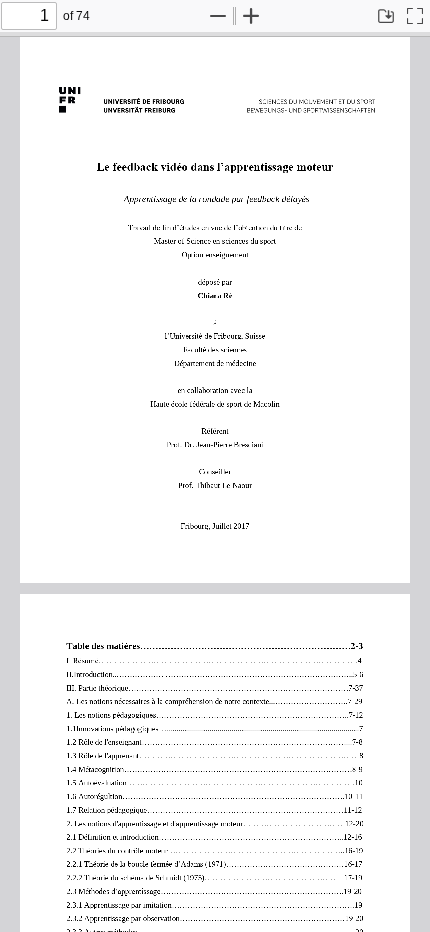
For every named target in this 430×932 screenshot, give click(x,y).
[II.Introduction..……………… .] (117, 677)
